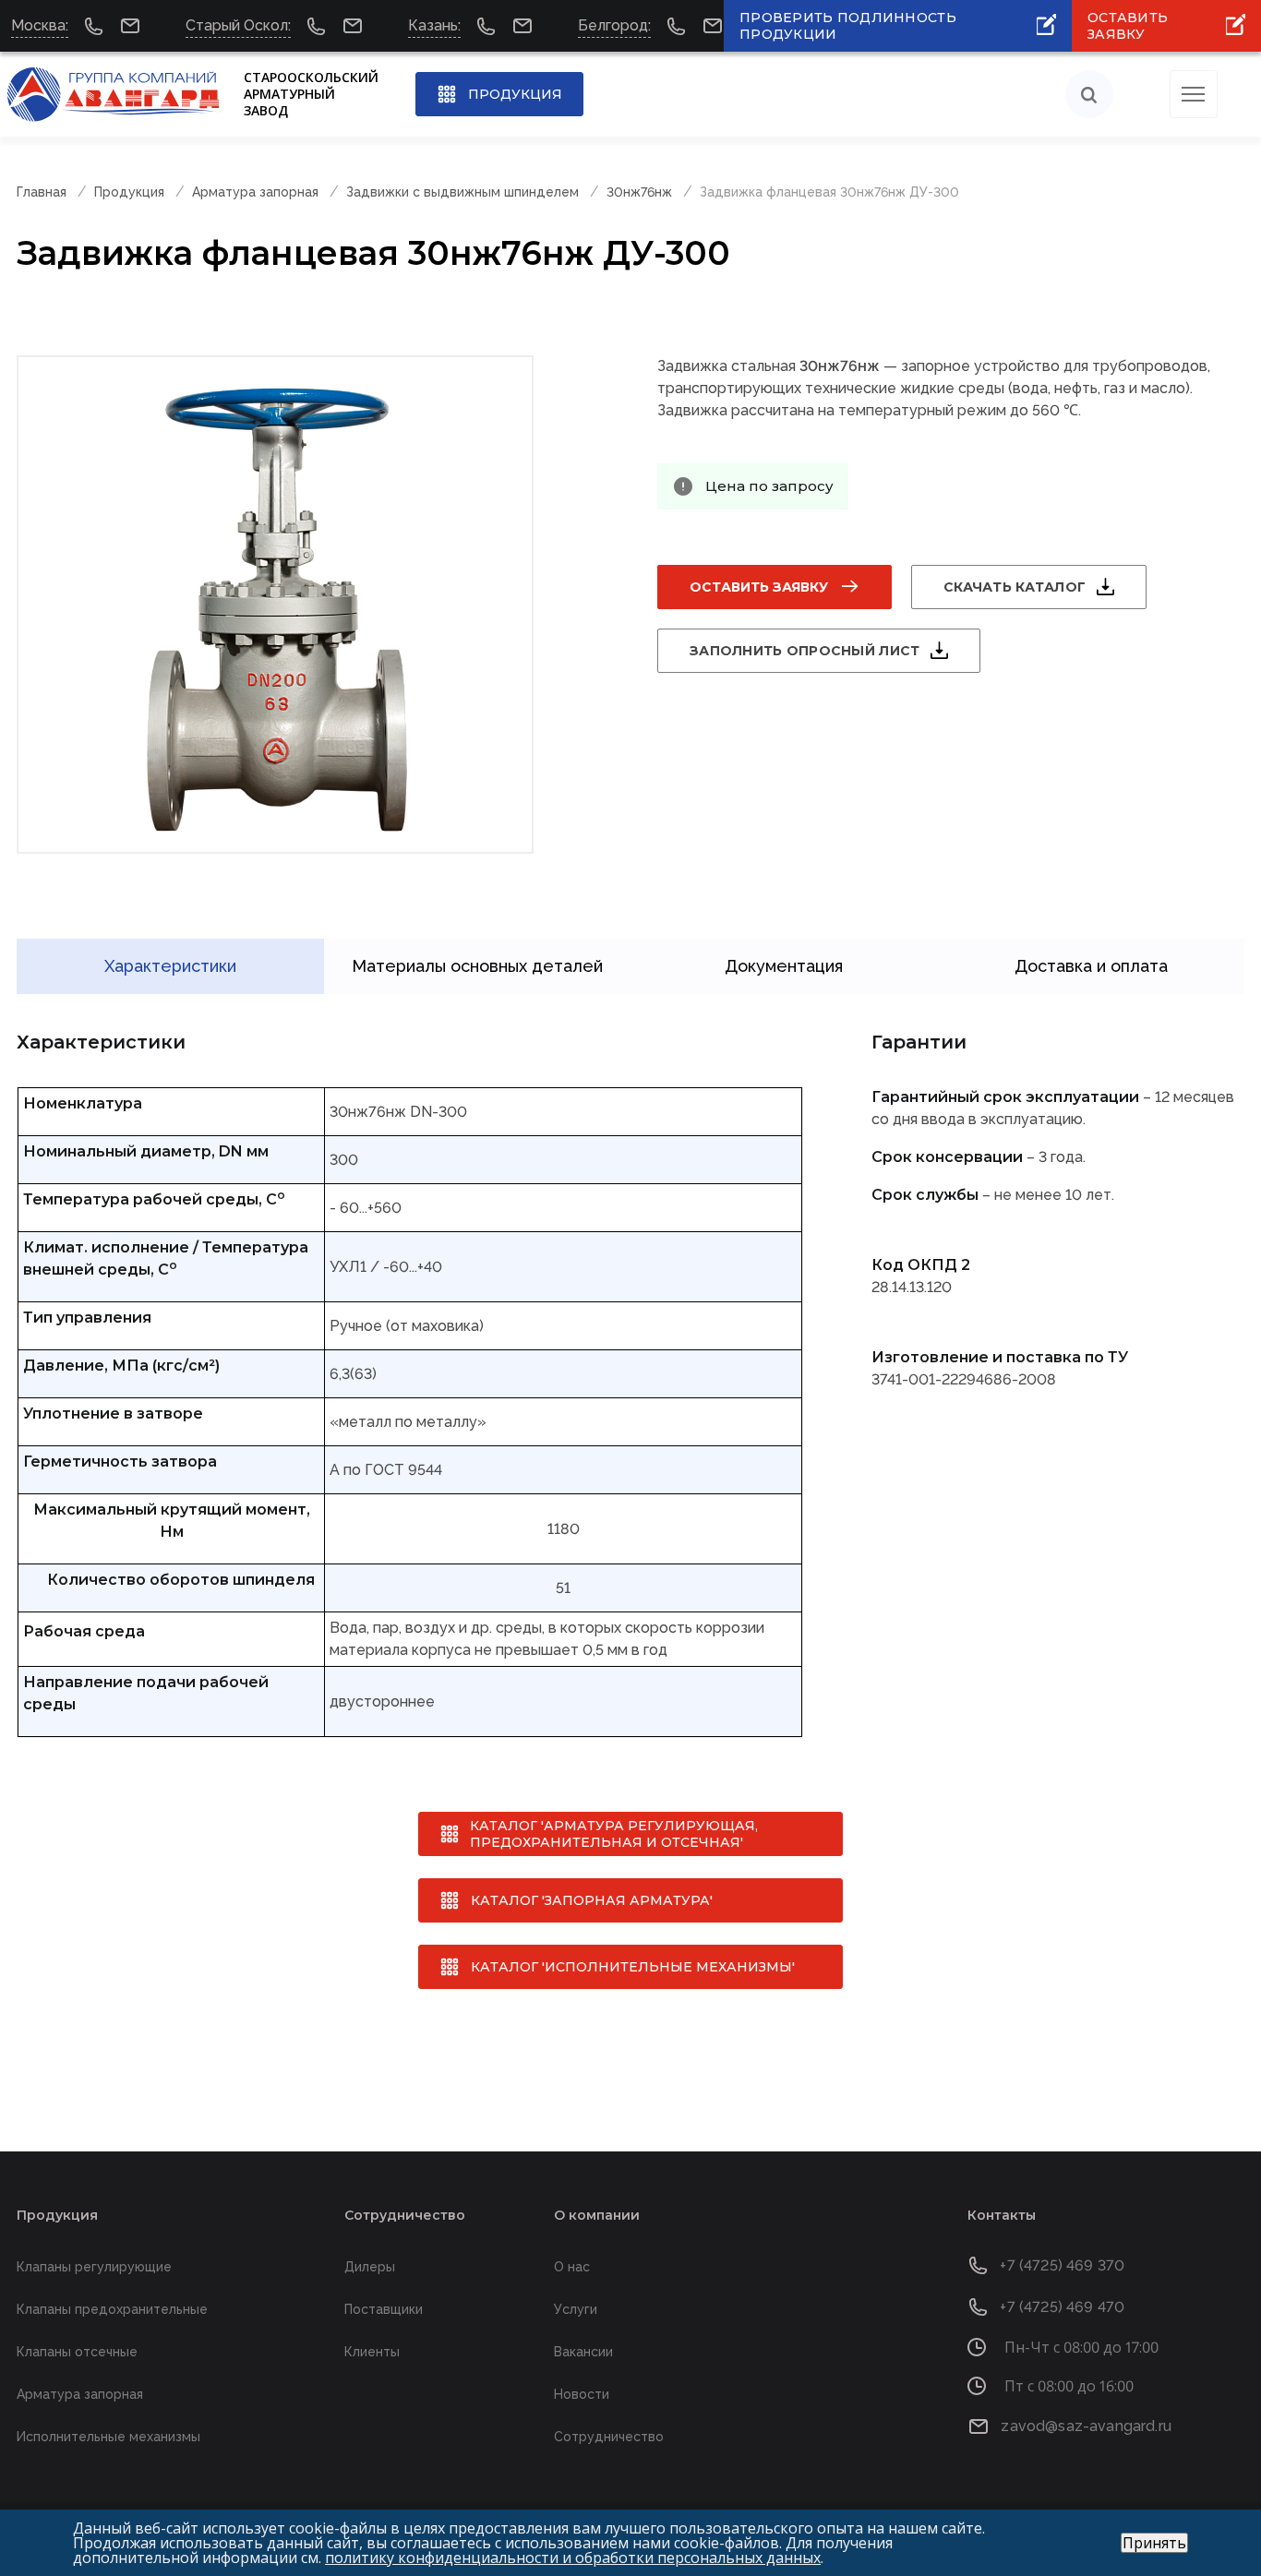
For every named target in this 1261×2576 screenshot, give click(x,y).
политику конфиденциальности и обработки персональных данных (573, 2558)
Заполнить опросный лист (805, 651)
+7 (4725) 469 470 (1062, 2307)
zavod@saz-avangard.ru (1086, 2426)
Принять (1154, 2543)
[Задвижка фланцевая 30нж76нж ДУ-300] (275, 605)
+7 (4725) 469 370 (1062, 2265)
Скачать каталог (1015, 587)
